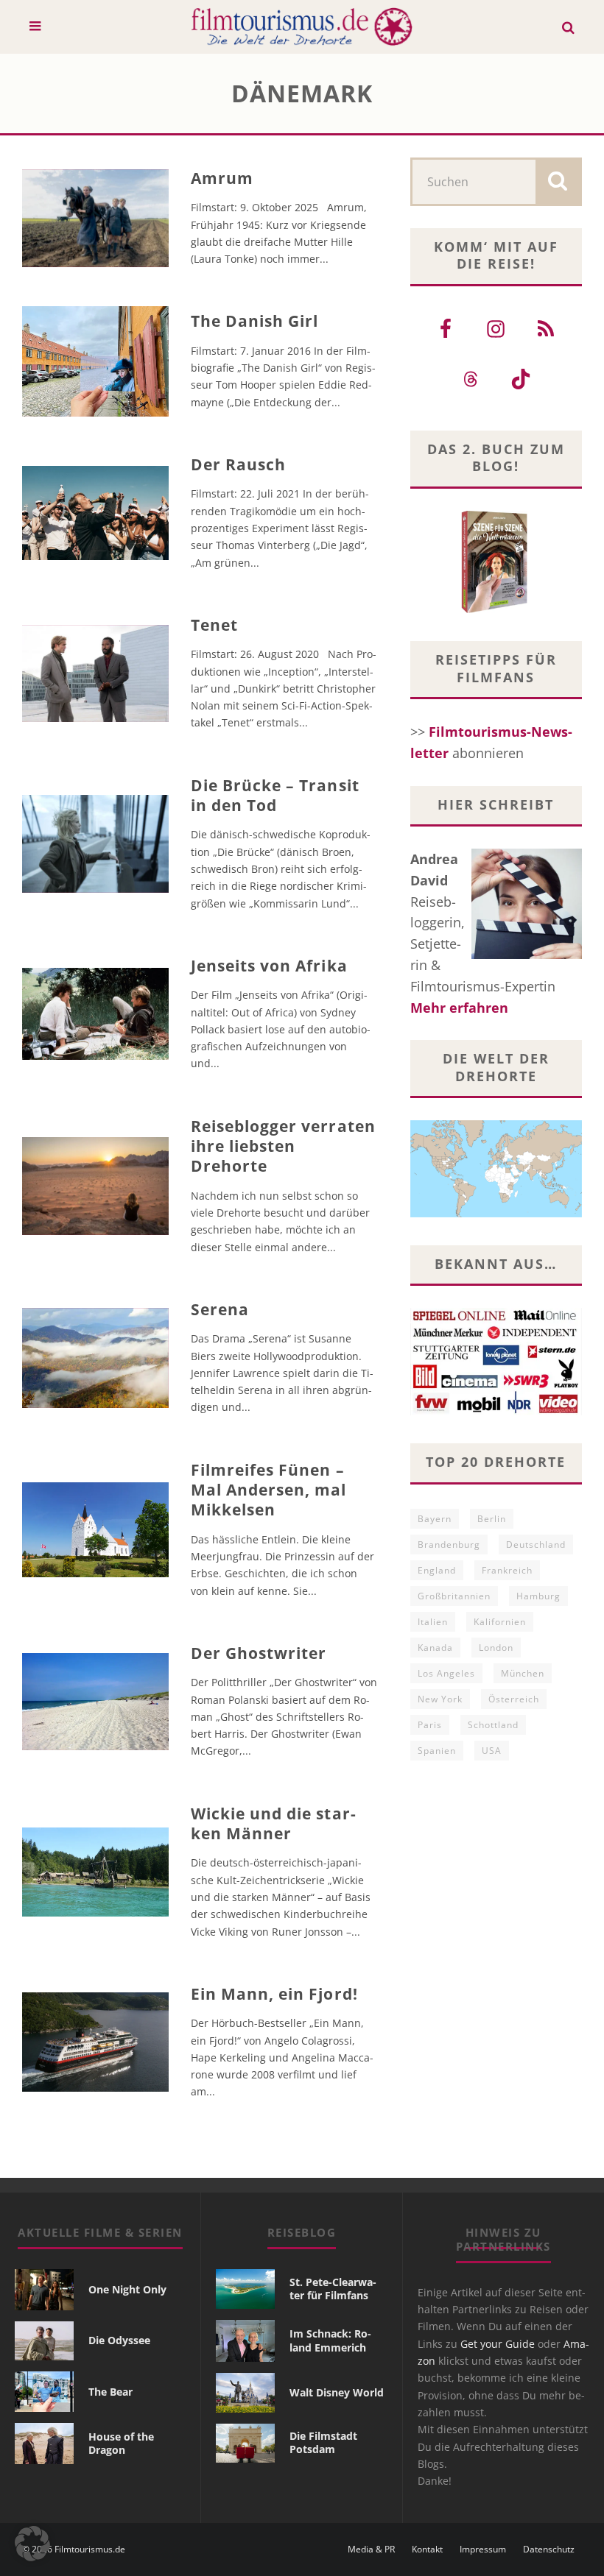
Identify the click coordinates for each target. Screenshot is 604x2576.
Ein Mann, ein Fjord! (274, 1994)
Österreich (514, 1699)
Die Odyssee (119, 2340)
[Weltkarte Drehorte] (496, 1212)
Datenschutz (549, 2550)
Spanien (437, 1751)
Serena (220, 1309)
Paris (430, 1725)
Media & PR (371, 2550)
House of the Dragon (121, 2443)
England (437, 1570)
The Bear (110, 2392)
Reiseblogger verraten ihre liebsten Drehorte (283, 1146)
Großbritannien (454, 1596)
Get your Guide (498, 2344)
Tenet (214, 625)
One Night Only (127, 2289)
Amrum (222, 178)
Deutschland (536, 1544)
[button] (32, 2544)
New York (440, 1699)
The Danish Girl (255, 321)
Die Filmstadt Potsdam (323, 2442)
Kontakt (427, 2550)
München (523, 1673)
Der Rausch (239, 464)
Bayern (435, 1519)
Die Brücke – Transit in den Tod (275, 795)
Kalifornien (500, 1622)
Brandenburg (449, 1544)
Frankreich (507, 1570)
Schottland (493, 1725)
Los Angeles (446, 1673)
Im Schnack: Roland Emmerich (330, 2340)
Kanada (435, 1648)
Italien (433, 1622)
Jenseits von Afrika (269, 966)
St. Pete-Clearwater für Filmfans (333, 2289)
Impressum (483, 2550)
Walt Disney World (337, 2392)
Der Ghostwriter (259, 1653)
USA (492, 1751)
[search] (558, 182)
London (496, 1648)
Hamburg (538, 1596)
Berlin (492, 1519)
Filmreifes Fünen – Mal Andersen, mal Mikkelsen (269, 1490)
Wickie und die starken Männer (273, 1823)
